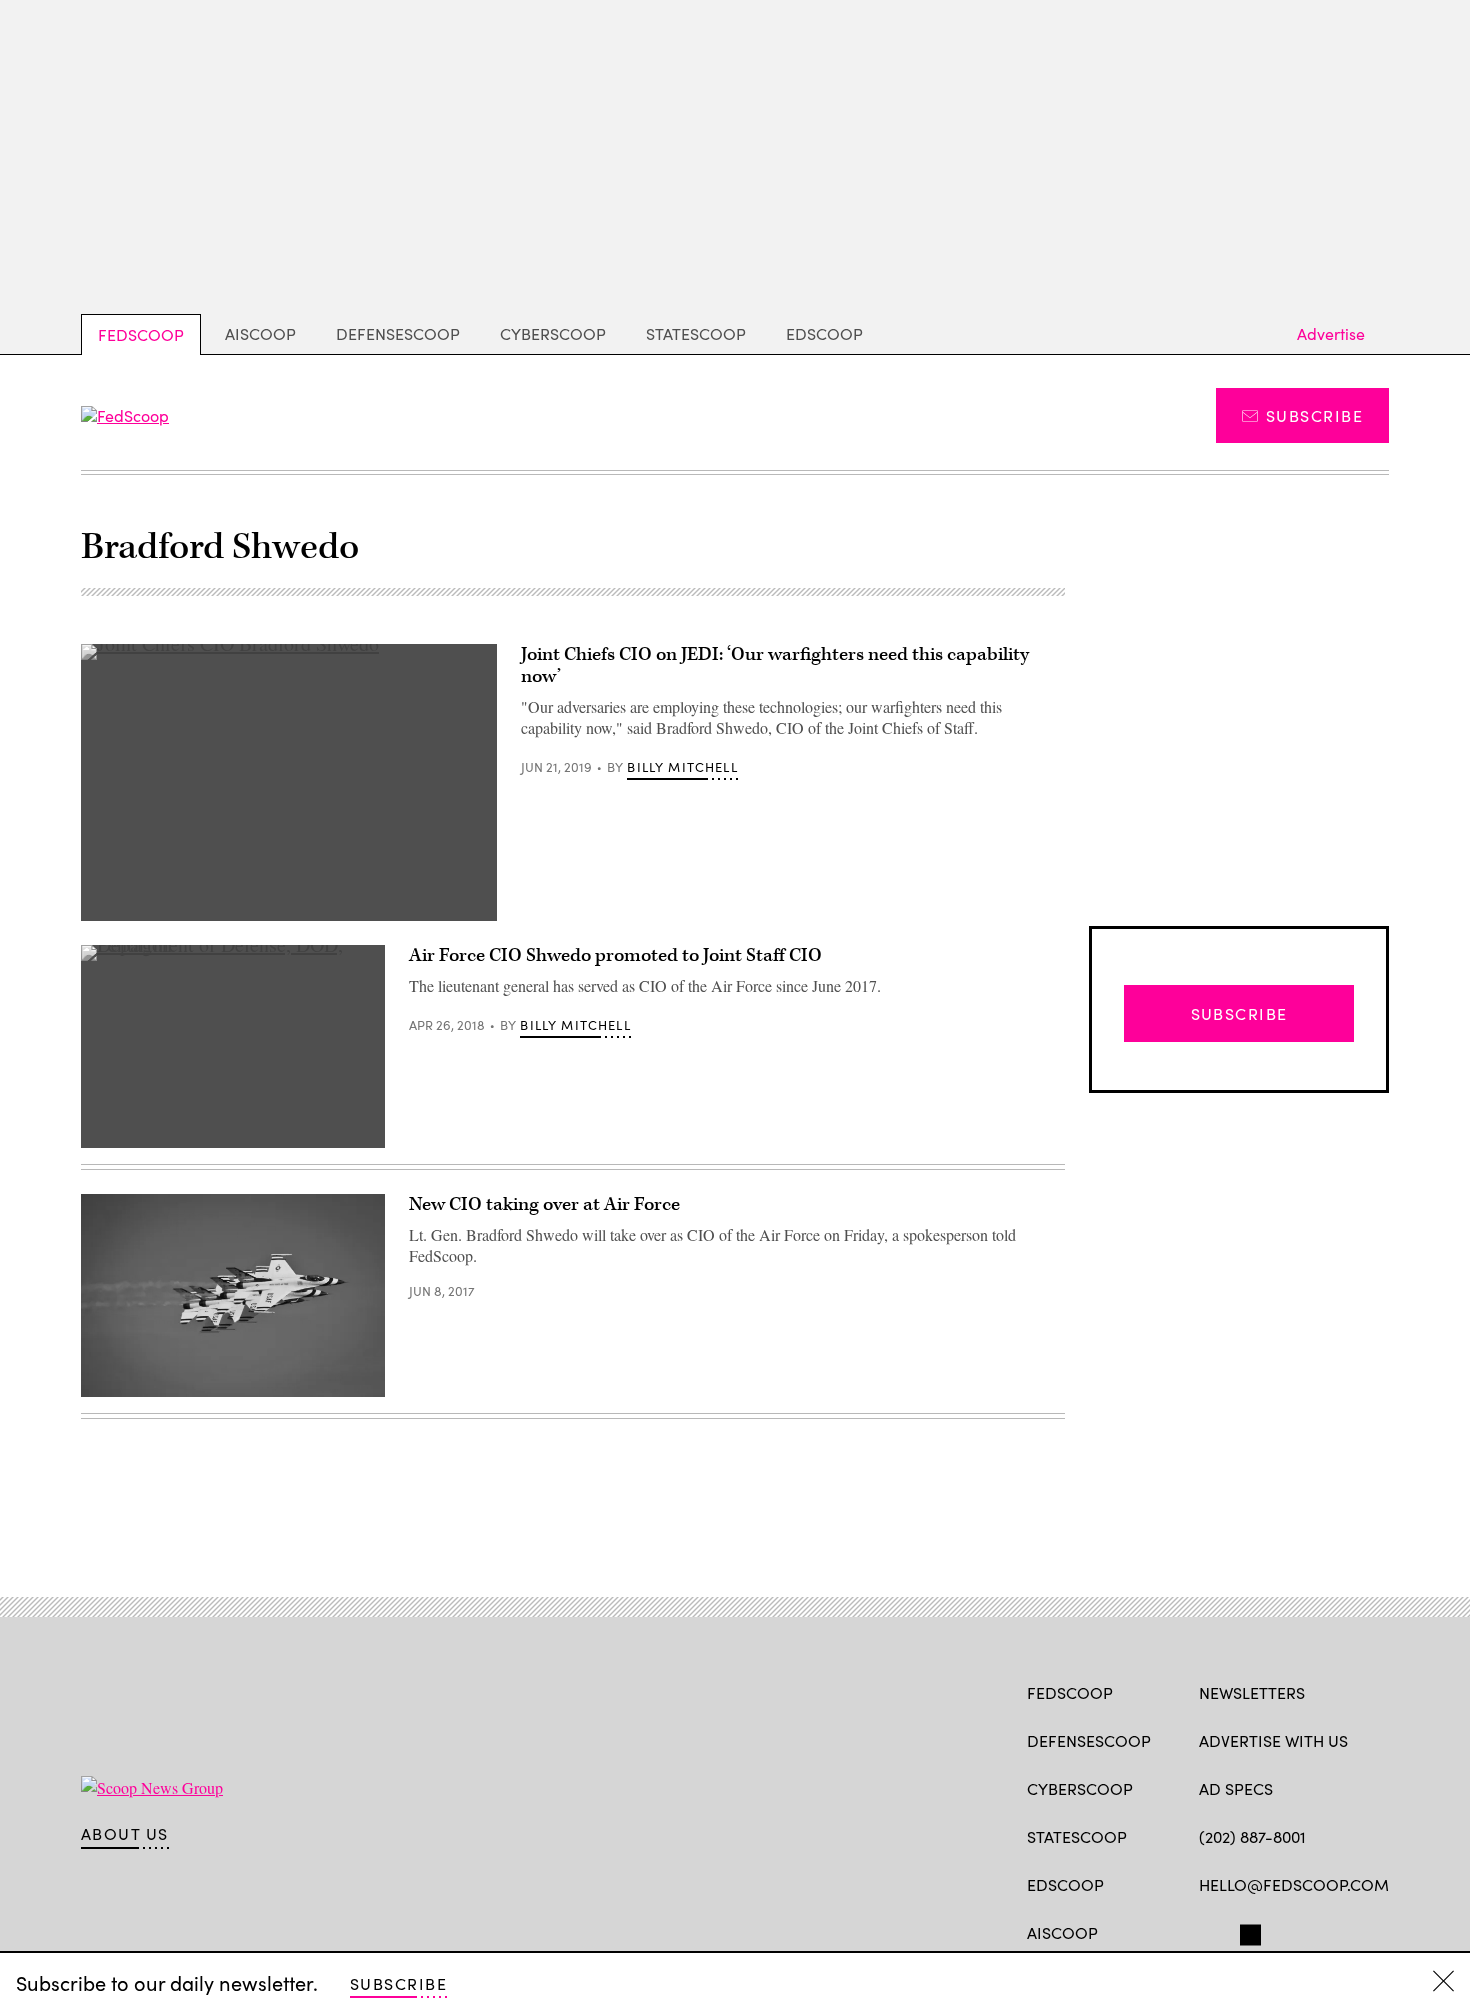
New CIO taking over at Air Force (544, 1204)
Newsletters (1252, 1692)
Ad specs (1236, 1788)
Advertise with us (1273, 1740)
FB (1208, 1931)
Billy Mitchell (682, 767)
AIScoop (260, 333)
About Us (125, 1834)
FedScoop (141, 334)
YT (1356, 1931)
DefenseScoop (398, 333)
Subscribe (1314, 415)
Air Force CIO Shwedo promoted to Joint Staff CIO (615, 955)
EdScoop (824, 333)
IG (1318, 1931)
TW (1247, 1931)
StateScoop (696, 333)
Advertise (1331, 333)
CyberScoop (553, 333)
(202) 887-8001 (1252, 1836)
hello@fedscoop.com (1294, 1884)
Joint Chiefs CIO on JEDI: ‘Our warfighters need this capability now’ (775, 665)
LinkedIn (1287, 1931)
